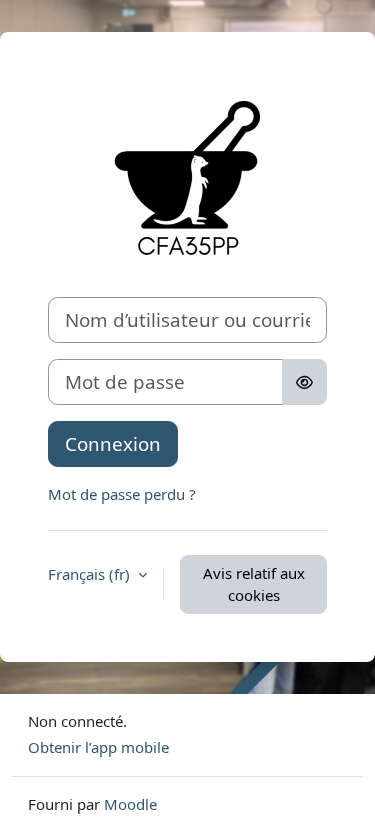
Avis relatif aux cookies (254, 584)
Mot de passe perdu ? (122, 494)
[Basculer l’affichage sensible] (304, 382)
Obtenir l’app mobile (98, 747)
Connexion (113, 443)
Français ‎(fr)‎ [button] (91, 574)
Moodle (130, 804)
